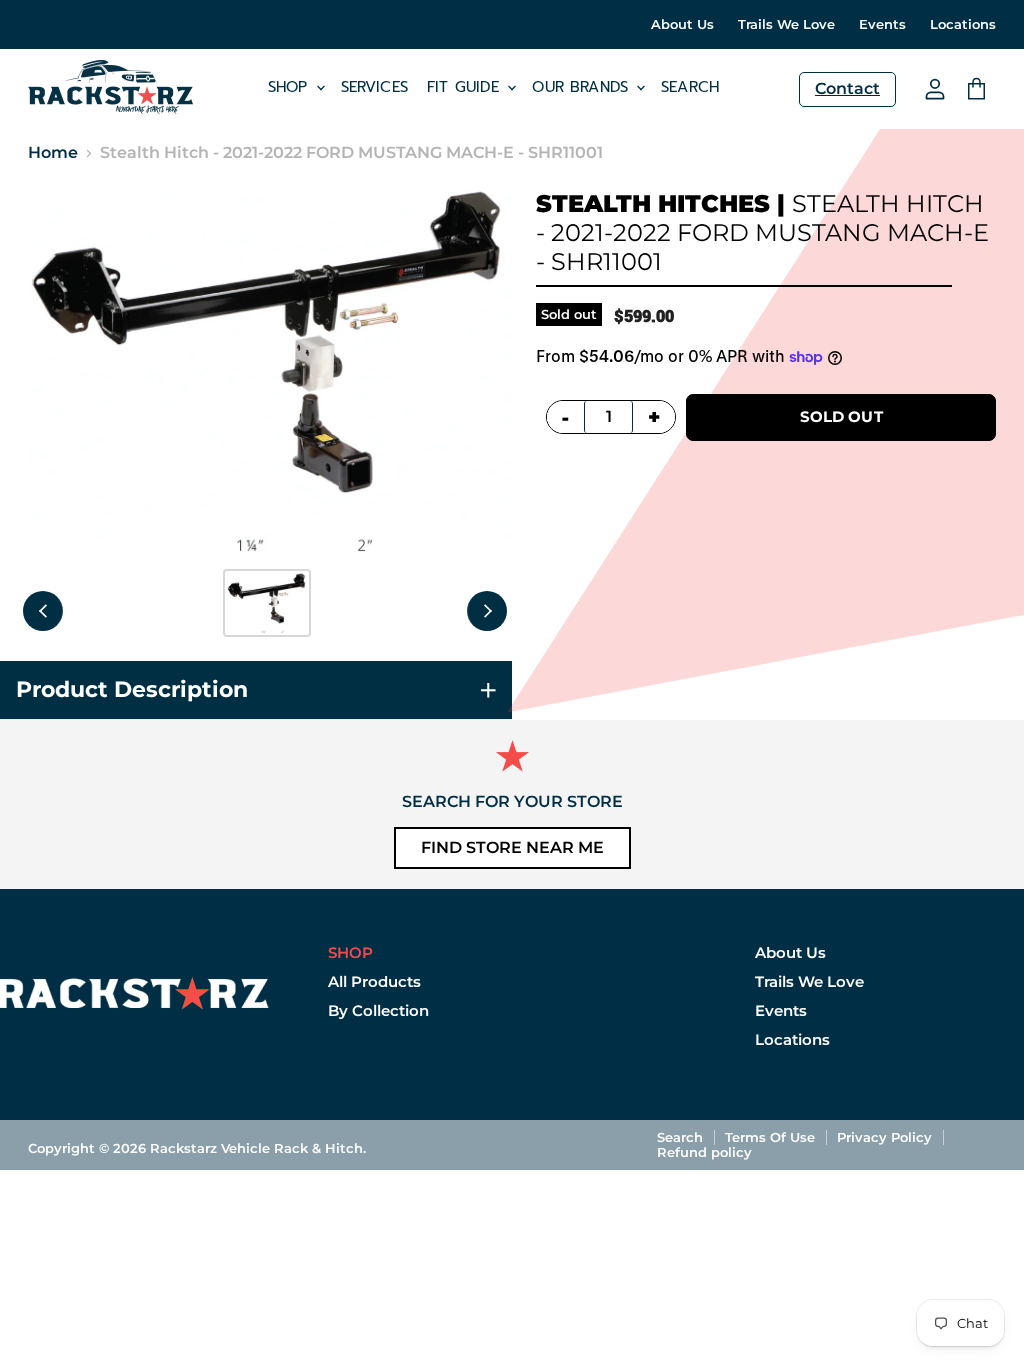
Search (690, 87)
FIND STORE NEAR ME (512, 847)
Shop (291, 87)
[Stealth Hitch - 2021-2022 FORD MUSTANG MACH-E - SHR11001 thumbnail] (267, 603)
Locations (963, 24)
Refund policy (704, 1152)
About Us (682, 24)
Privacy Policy (884, 1137)
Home (53, 153)
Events (882, 24)
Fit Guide (466, 87)
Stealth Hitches (653, 203)
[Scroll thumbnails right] (487, 611)
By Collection (378, 1010)
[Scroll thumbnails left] (43, 611)
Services (374, 87)
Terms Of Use (770, 1137)
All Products (374, 981)
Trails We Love (786, 24)
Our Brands (583, 87)
